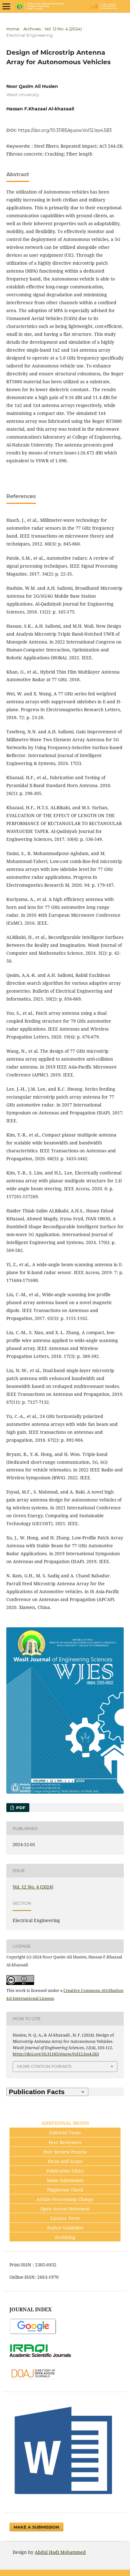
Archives (32, 29)
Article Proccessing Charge (65, 2199)
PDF (20, 1808)
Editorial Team (65, 2132)
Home (13, 29)
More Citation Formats (44, 2066)
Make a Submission (36, 2527)
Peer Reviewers (65, 2142)
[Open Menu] (6, 6)
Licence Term (65, 2218)
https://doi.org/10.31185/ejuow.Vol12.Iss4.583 (65, 130)
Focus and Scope (65, 2161)
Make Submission (65, 2180)
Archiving (65, 2237)
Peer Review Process (65, 2152)
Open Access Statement (65, 2209)
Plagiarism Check (65, 2190)
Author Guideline (65, 2228)
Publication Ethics (65, 2171)
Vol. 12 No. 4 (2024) (63, 29)
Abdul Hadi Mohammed (60, 2552)
